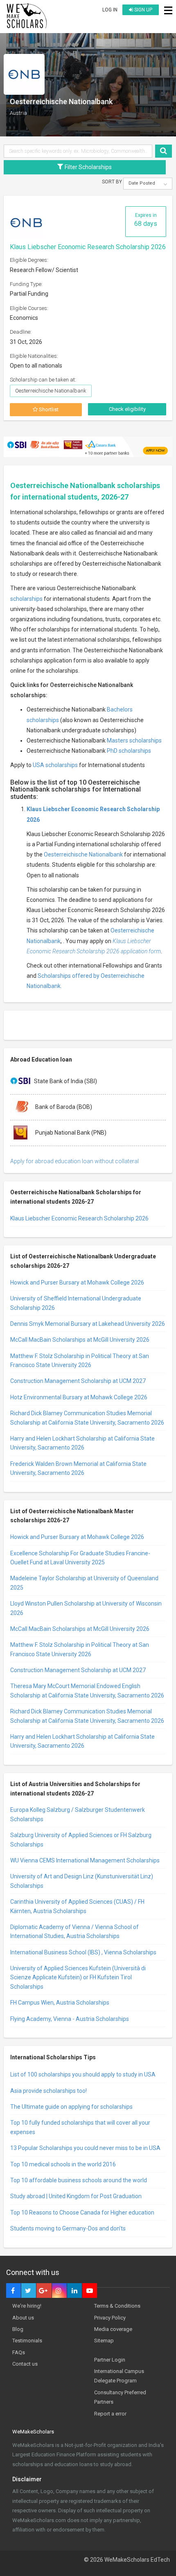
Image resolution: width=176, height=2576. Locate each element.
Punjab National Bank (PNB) (70, 1132)
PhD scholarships (129, 751)
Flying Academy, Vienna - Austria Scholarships (70, 2019)
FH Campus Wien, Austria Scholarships (60, 2003)
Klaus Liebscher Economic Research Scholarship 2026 (88, 247)
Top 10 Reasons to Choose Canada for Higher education (82, 2212)
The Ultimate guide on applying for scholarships (71, 2107)
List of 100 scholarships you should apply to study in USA (83, 2074)
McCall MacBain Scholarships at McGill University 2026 (80, 1340)
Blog (18, 2329)
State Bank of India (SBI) (65, 1081)
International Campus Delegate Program (119, 2376)
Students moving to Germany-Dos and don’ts (68, 2228)
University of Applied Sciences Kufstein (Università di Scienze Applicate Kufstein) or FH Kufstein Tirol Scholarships (78, 1977)
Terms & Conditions (117, 2306)
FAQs (19, 2352)
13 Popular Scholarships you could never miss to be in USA (85, 2148)
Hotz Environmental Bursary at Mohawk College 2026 (79, 1397)
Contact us (25, 2364)
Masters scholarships (134, 740)
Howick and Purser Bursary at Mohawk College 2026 (77, 1282)
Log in (110, 10)
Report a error (110, 2414)
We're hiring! (27, 2306)
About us (23, 2318)
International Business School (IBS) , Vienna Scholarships (83, 1952)
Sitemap (104, 2341)
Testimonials (27, 2341)
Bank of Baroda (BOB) (63, 1106)
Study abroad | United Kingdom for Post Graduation (76, 2196)
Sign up (143, 10)
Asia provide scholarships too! (49, 2091)
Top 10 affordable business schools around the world (79, 2180)
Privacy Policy (110, 2318)
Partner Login (110, 2360)
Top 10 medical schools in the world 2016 (63, 2164)
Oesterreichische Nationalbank (83, 854)
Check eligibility (127, 409)
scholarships (26, 599)
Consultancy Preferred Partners (120, 2397)
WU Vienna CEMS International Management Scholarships (85, 1860)
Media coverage (113, 2329)
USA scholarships (55, 765)
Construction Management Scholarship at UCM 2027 (78, 1381)
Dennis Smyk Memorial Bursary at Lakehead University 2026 (88, 1324)
